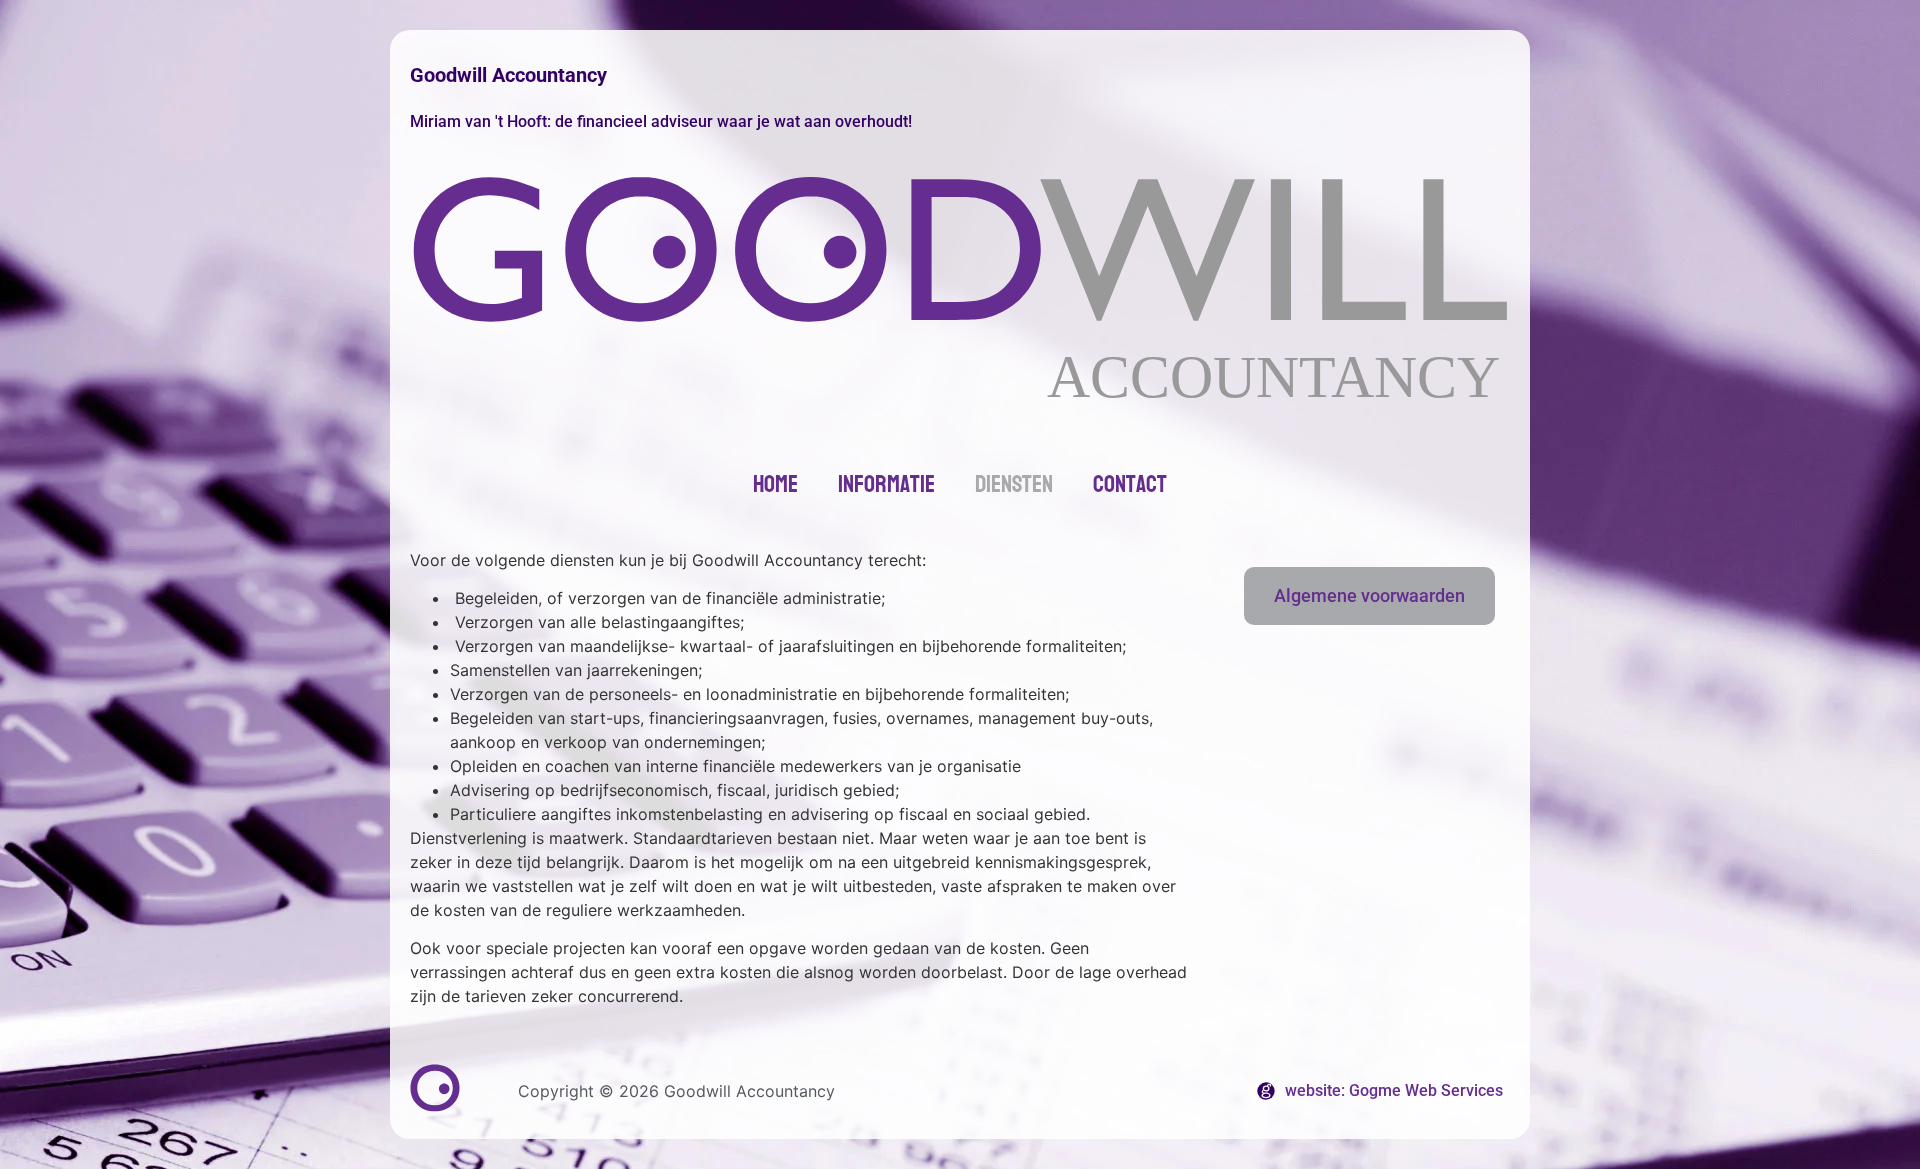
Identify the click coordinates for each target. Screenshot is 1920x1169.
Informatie (886, 484)
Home (775, 484)
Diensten (1014, 484)
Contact (1130, 484)
